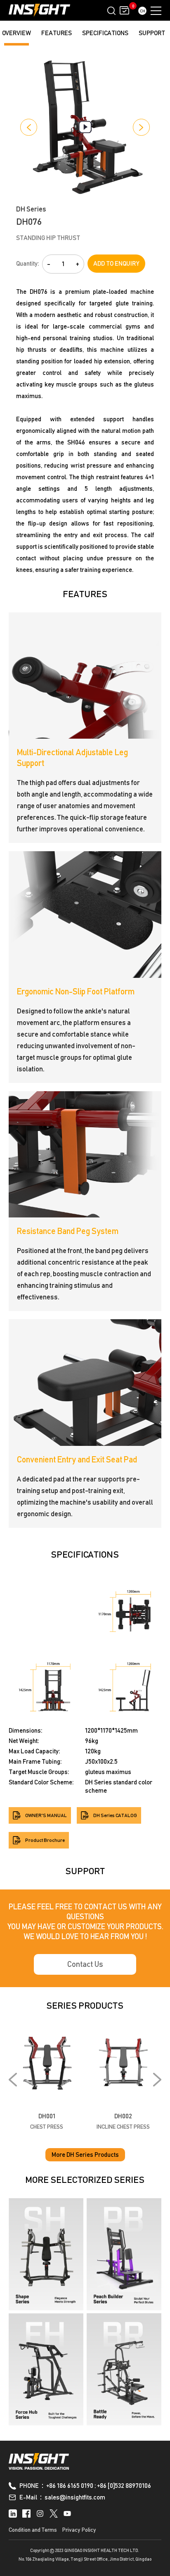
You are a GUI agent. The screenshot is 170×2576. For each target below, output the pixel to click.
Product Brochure (45, 1840)
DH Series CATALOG (115, 1815)
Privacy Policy (79, 2530)
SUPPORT (152, 33)
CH (143, 11)
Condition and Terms (33, 2530)
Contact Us (85, 1964)
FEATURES (57, 33)
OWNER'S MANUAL (46, 1815)
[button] (29, 127)
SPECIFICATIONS (105, 33)
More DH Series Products (85, 2155)
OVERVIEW (17, 33)
